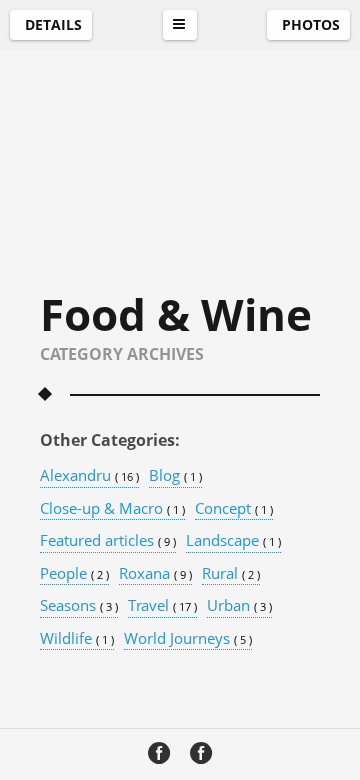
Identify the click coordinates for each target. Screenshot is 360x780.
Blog (175, 476)
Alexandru (89, 476)
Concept (234, 509)
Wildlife (77, 639)
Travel (162, 606)
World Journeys (188, 639)
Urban (239, 606)
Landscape (233, 541)
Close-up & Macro (112, 509)
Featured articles (108, 541)
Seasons (79, 606)
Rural (231, 574)
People (74, 574)
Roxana (155, 574)
